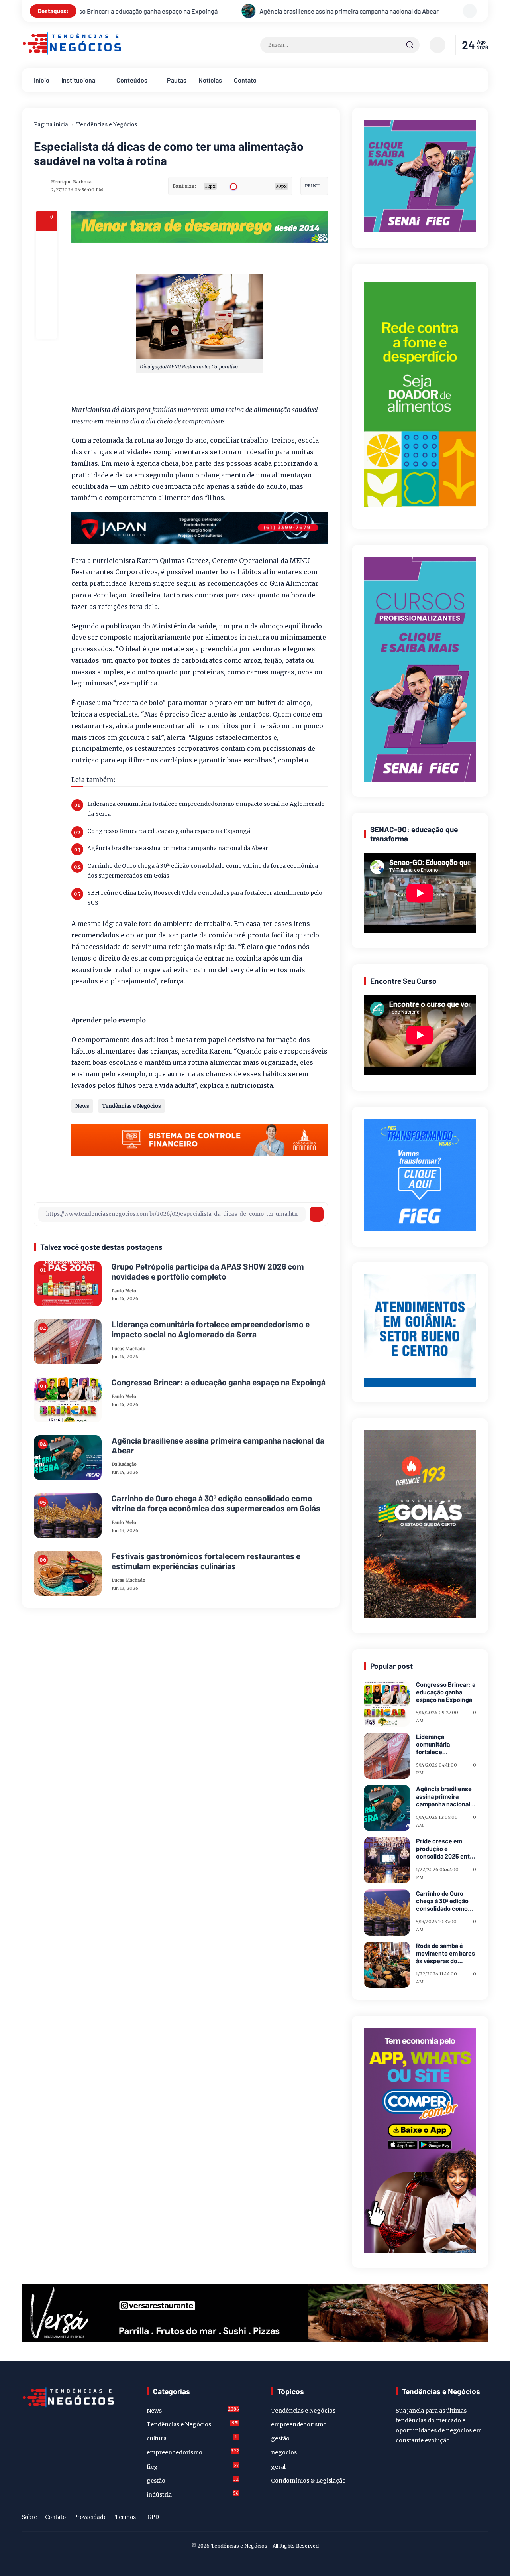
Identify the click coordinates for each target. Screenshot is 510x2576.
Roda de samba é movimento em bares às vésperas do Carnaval (445, 1953)
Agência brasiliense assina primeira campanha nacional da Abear (112, 11)
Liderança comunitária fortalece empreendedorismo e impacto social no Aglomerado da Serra (206, 809)
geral (278, 2467)
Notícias (210, 80)
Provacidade (90, 2517)
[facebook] (47, 242)
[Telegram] (47, 285)
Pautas (177, 80)
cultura (192, 2438)
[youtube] (483, 2519)
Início (42, 80)
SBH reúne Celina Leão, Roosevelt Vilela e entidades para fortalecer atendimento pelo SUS (205, 898)
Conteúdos (132, 80)
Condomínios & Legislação (308, 2481)
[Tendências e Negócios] (72, 53)
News (82, 1106)
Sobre (29, 2517)
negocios (284, 2452)
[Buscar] (410, 45)
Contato (245, 80)
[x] (47, 263)
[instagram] (458, 2519)
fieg (193, 2466)
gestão (193, 2480)
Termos (125, 2517)
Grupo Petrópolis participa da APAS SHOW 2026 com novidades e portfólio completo (208, 1271)
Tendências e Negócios (107, 125)
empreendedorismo (193, 2452)
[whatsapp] (47, 306)
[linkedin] (471, 2519)
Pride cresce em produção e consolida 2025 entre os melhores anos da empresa (446, 1849)
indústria (193, 2494)
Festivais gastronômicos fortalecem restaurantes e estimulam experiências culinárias (206, 1561)
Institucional (79, 80)
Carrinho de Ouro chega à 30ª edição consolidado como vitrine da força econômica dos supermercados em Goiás (203, 871)
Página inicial (52, 125)
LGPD (151, 2517)
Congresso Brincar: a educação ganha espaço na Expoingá (169, 831)
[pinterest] (47, 328)
